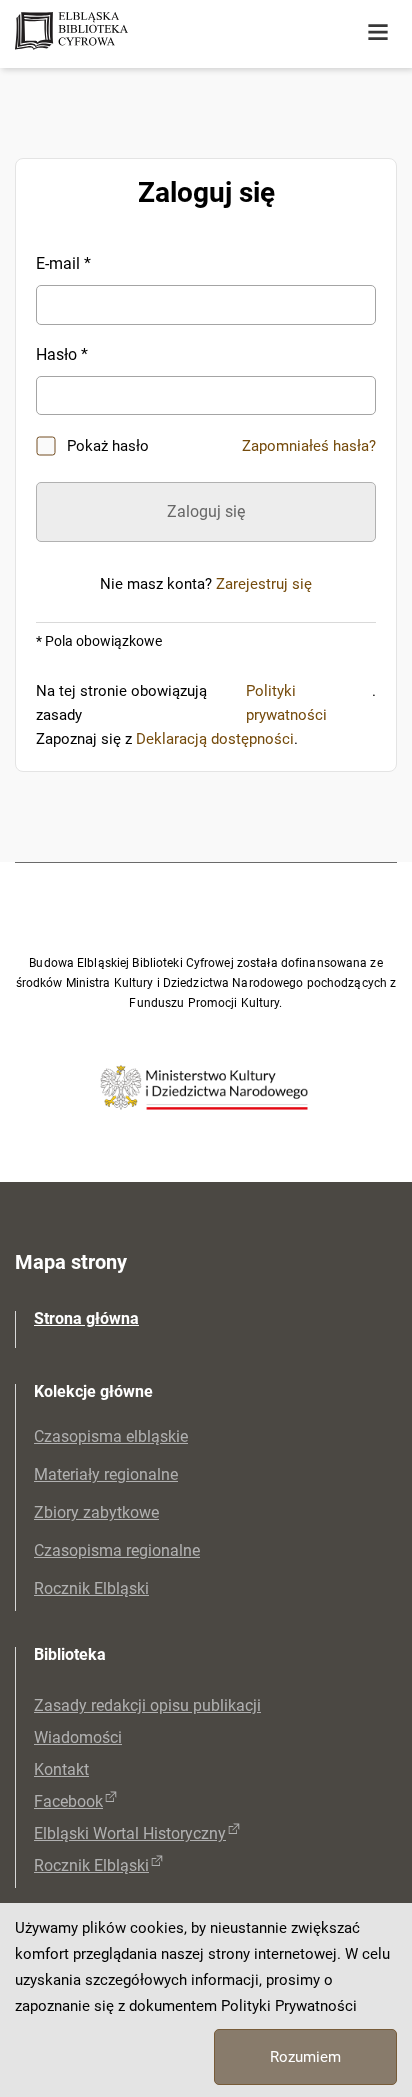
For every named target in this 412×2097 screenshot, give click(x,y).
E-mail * (63, 263)
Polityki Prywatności (289, 2006)
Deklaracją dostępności (215, 739)
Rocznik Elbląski (91, 1588)
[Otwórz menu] (378, 33)
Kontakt (61, 1769)
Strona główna (86, 1318)
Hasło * (62, 354)
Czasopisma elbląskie (111, 1436)
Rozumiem (305, 2057)
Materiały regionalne (106, 1474)
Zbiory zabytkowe (96, 1512)
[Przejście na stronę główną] (150, 32)
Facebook (68, 1801)
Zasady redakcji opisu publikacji (147, 1705)
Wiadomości (78, 1737)
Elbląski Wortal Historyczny (130, 1833)
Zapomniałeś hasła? (309, 446)
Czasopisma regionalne (117, 1550)
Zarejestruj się (264, 584)
